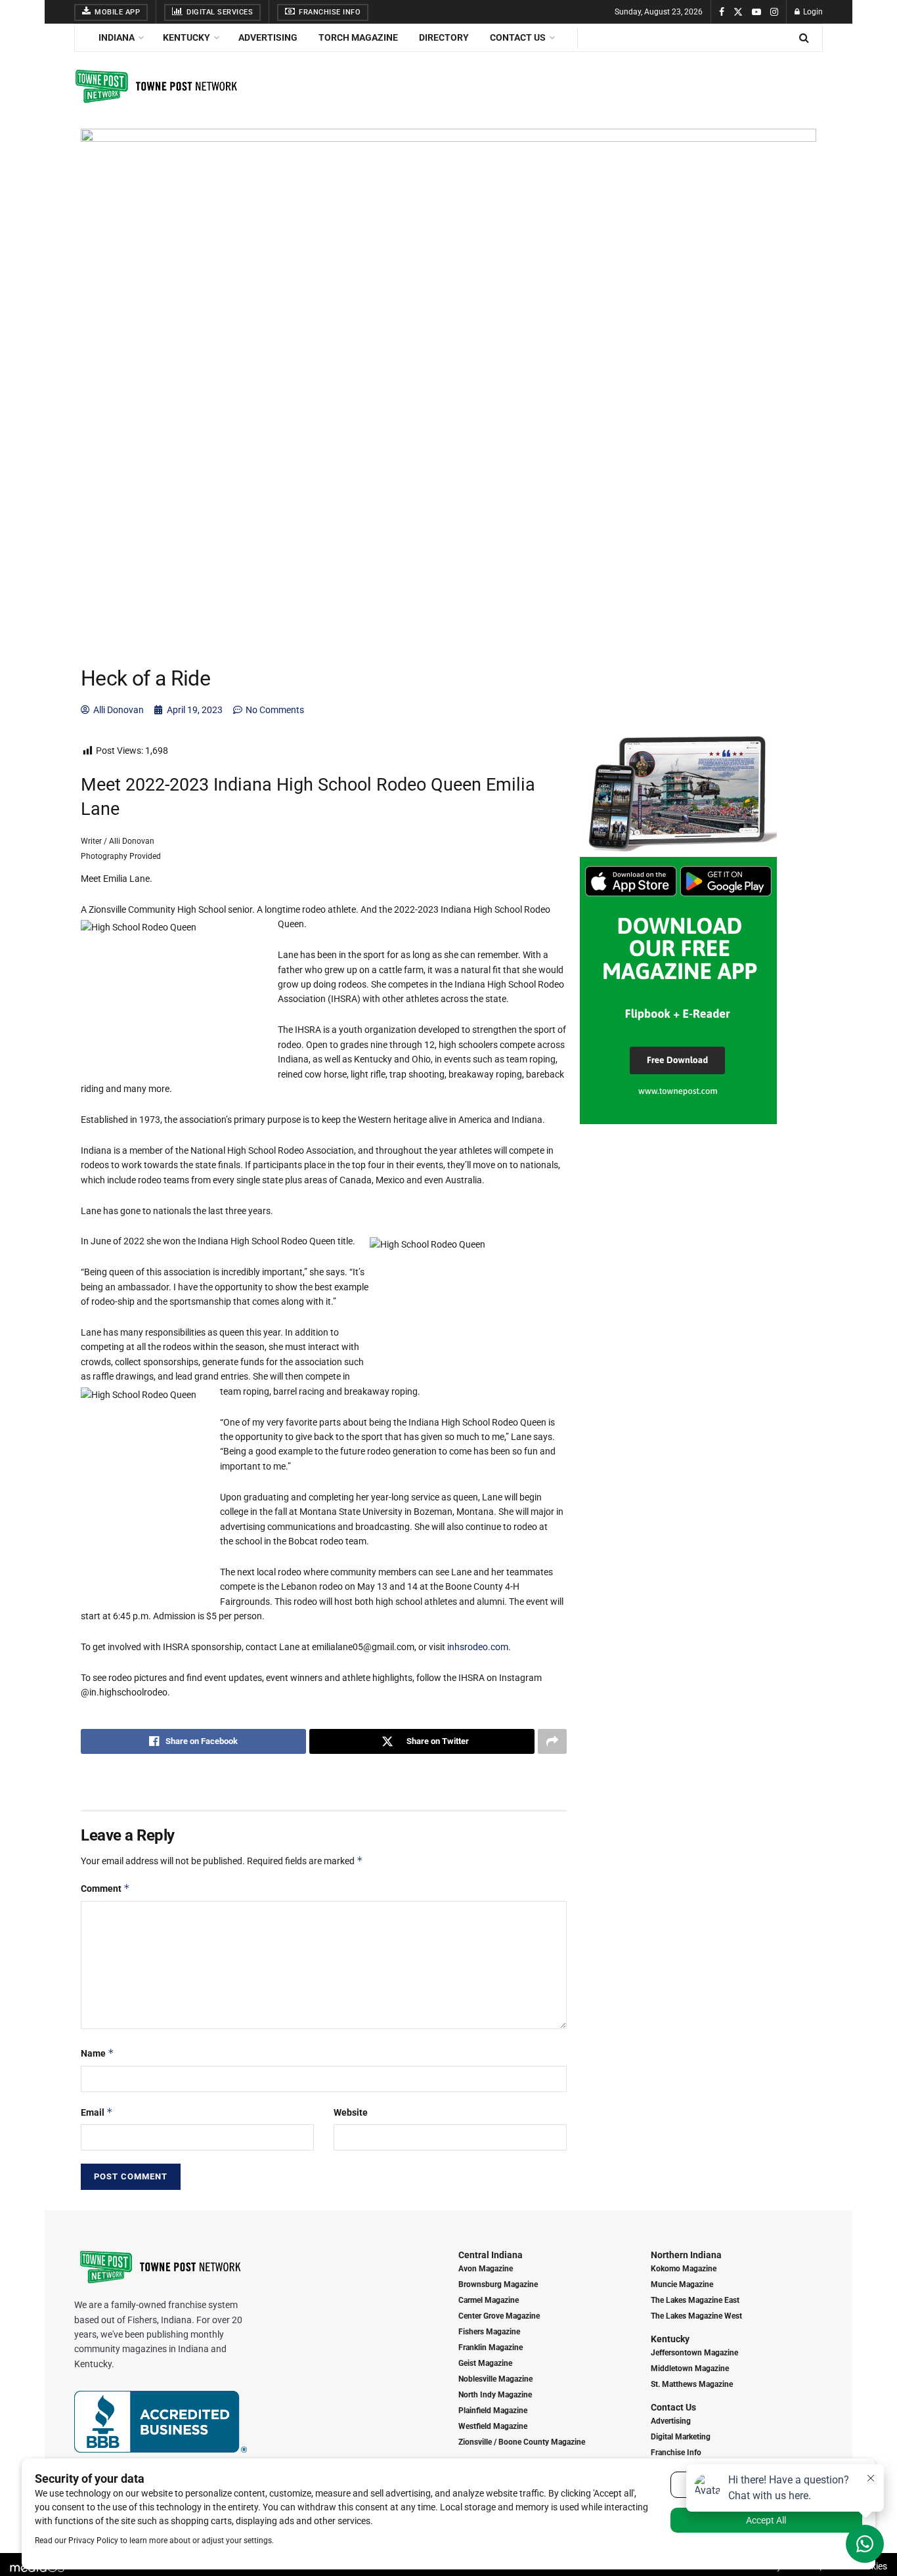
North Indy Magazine (495, 2395)
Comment (105, 1888)
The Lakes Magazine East (695, 2300)
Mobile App (117, 12)
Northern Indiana (686, 2255)
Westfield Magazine (493, 2426)
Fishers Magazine (489, 2332)
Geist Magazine (485, 2363)
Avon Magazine (486, 2269)
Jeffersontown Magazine (694, 2353)
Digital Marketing (681, 2437)
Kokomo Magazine (684, 2269)
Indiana (117, 37)
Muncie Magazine (682, 2284)
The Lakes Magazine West (696, 2316)
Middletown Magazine (690, 2369)
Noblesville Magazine (495, 2379)
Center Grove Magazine (499, 2316)
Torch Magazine (358, 37)
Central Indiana (491, 2255)
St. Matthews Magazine (692, 2384)
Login (812, 12)
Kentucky (186, 37)
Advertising (268, 37)
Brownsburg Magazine (498, 2284)
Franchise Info (329, 12)
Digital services (219, 12)
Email (97, 2112)
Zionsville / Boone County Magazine (522, 2442)
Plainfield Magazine (493, 2411)
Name (98, 2053)
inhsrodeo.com (478, 1647)
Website (351, 2112)
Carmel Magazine (489, 2300)
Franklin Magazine (491, 2347)
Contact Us (518, 37)
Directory (444, 37)
